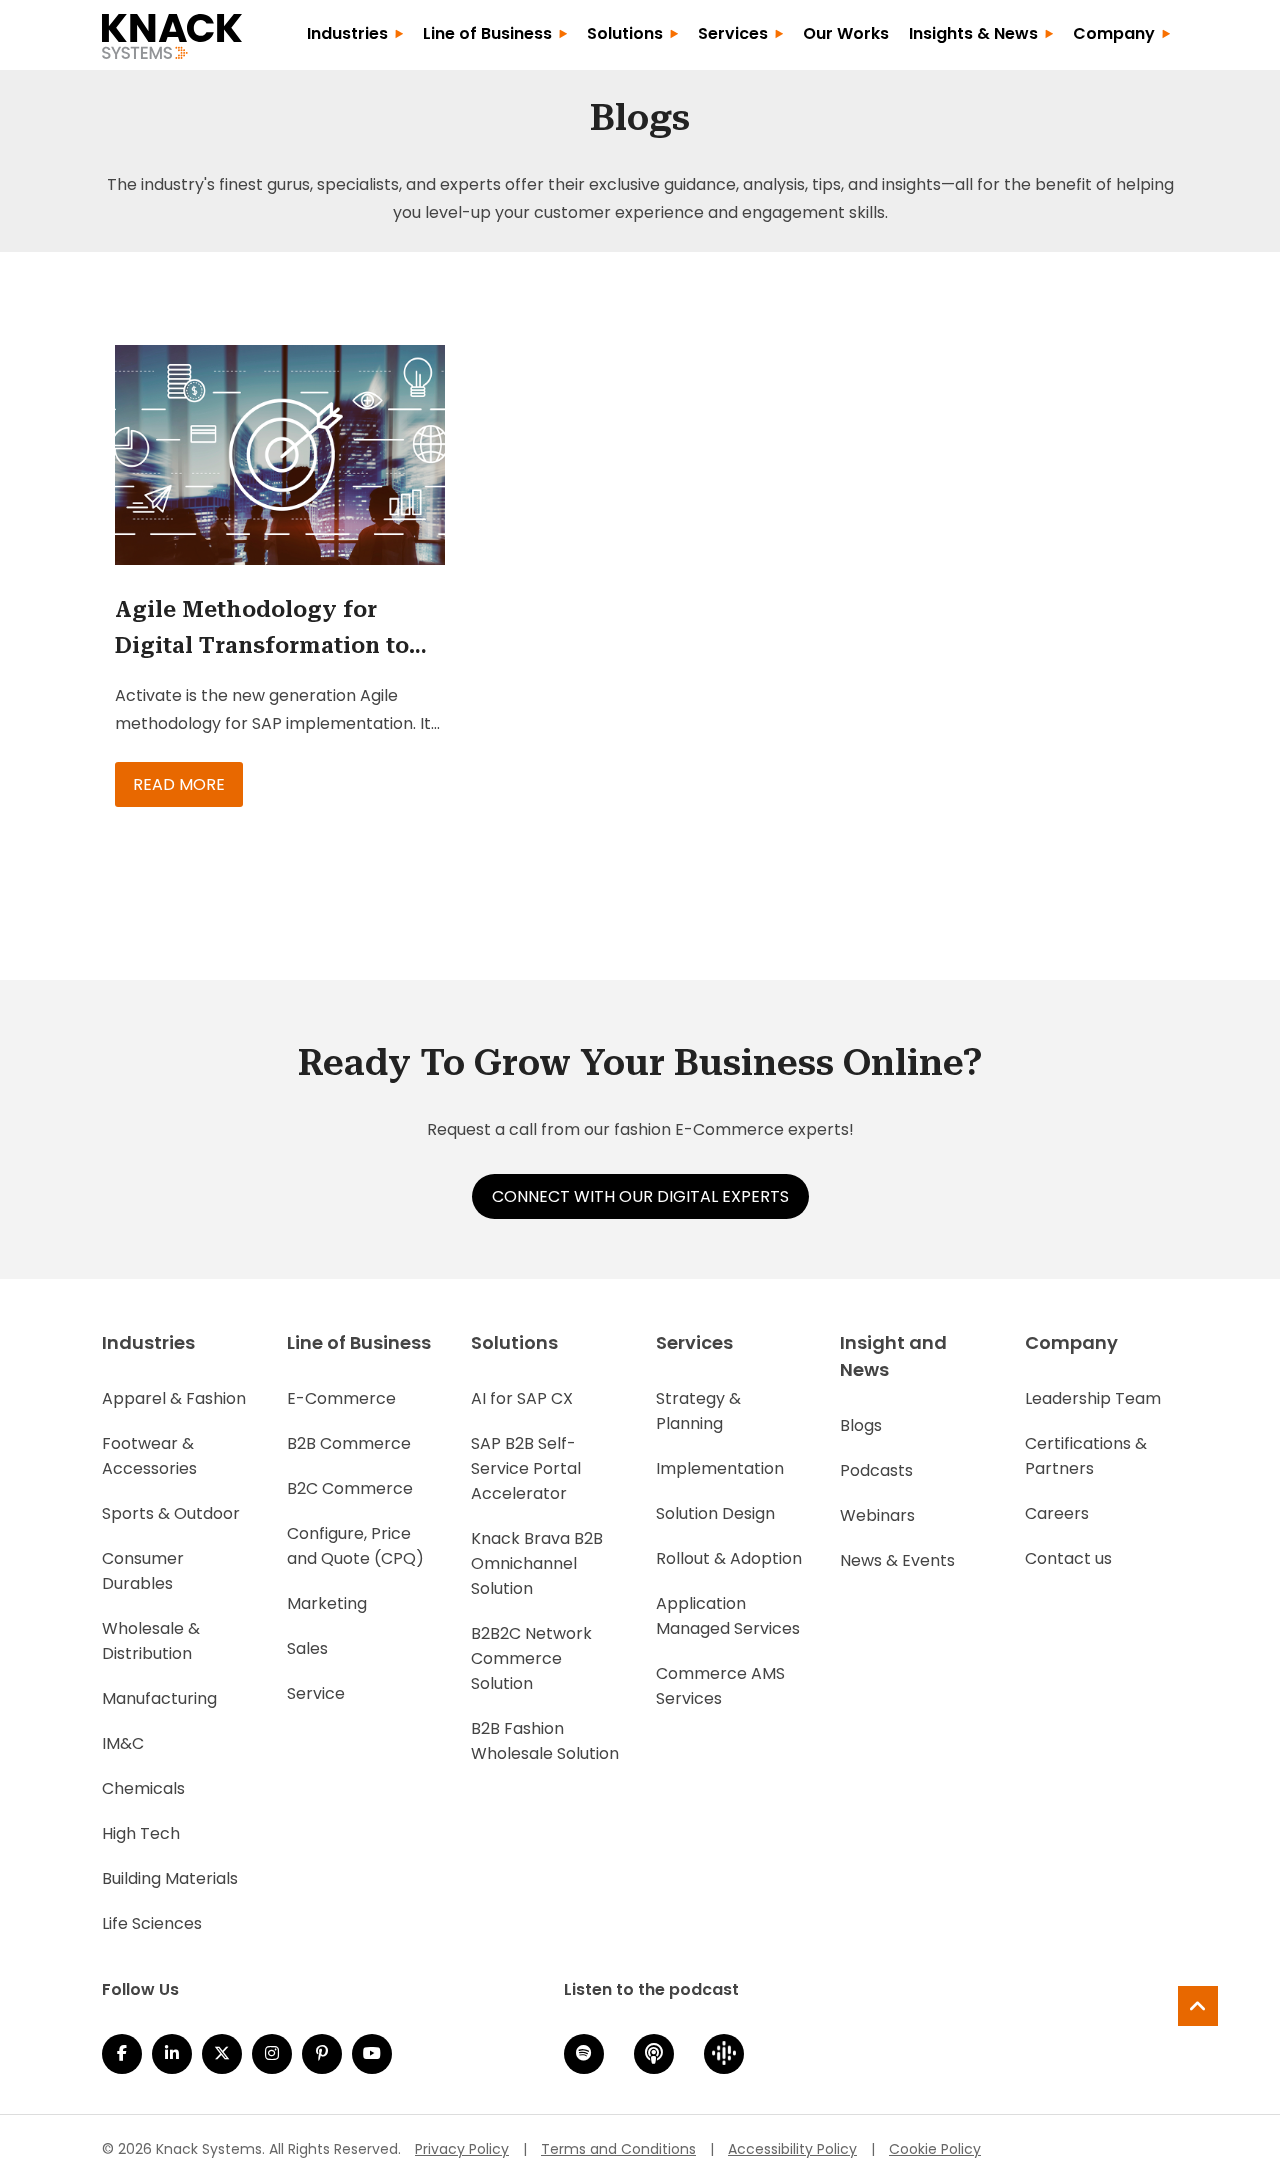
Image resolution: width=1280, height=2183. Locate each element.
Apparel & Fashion (174, 1398)
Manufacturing (159, 1698)
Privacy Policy (462, 2149)
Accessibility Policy (792, 2149)
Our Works (846, 33)
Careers (1057, 1513)
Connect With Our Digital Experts (640, 1196)
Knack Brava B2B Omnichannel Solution (537, 1563)
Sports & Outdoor (171, 1513)
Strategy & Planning (698, 1411)
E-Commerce (341, 1398)
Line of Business (487, 33)
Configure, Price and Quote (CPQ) (355, 1546)
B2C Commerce (350, 1488)
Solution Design (715, 1513)
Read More (179, 784)
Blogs (861, 1425)
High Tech (141, 1833)
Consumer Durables (143, 1571)
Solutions (625, 33)
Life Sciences (152, 1923)
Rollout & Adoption (729, 1558)
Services (733, 33)
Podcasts (876, 1470)
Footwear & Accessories (149, 1456)
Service (316, 1693)
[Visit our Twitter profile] (222, 2054)
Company (1114, 33)
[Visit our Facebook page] (122, 2054)
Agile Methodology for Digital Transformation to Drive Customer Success (262, 630)
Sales (307, 1648)
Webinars (877, 1515)
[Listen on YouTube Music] (372, 2054)
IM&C (123, 1743)
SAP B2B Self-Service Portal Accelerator (526, 1468)
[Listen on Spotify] (584, 2054)
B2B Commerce (349, 1443)
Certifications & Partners (1086, 1456)
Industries (347, 33)
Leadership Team (1093, 1398)
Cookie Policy (935, 2149)
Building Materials (170, 1878)
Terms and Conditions (618, 2149)
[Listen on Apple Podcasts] (654, 2054)
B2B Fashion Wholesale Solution (545, 1741)
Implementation (720, 1468)
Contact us (1068, 1558)
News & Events (897, 1560)
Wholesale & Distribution (151, 1641)
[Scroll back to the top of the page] (1198, 2006)
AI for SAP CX (522, 1398)
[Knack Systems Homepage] (172, 33)
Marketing (327, 1603)
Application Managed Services (728, 1616)
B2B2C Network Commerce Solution (531, 1658)
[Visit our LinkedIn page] (172, 2054)
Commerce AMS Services (720, 1686)
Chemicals (143, 1788)
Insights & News (973, 33)
